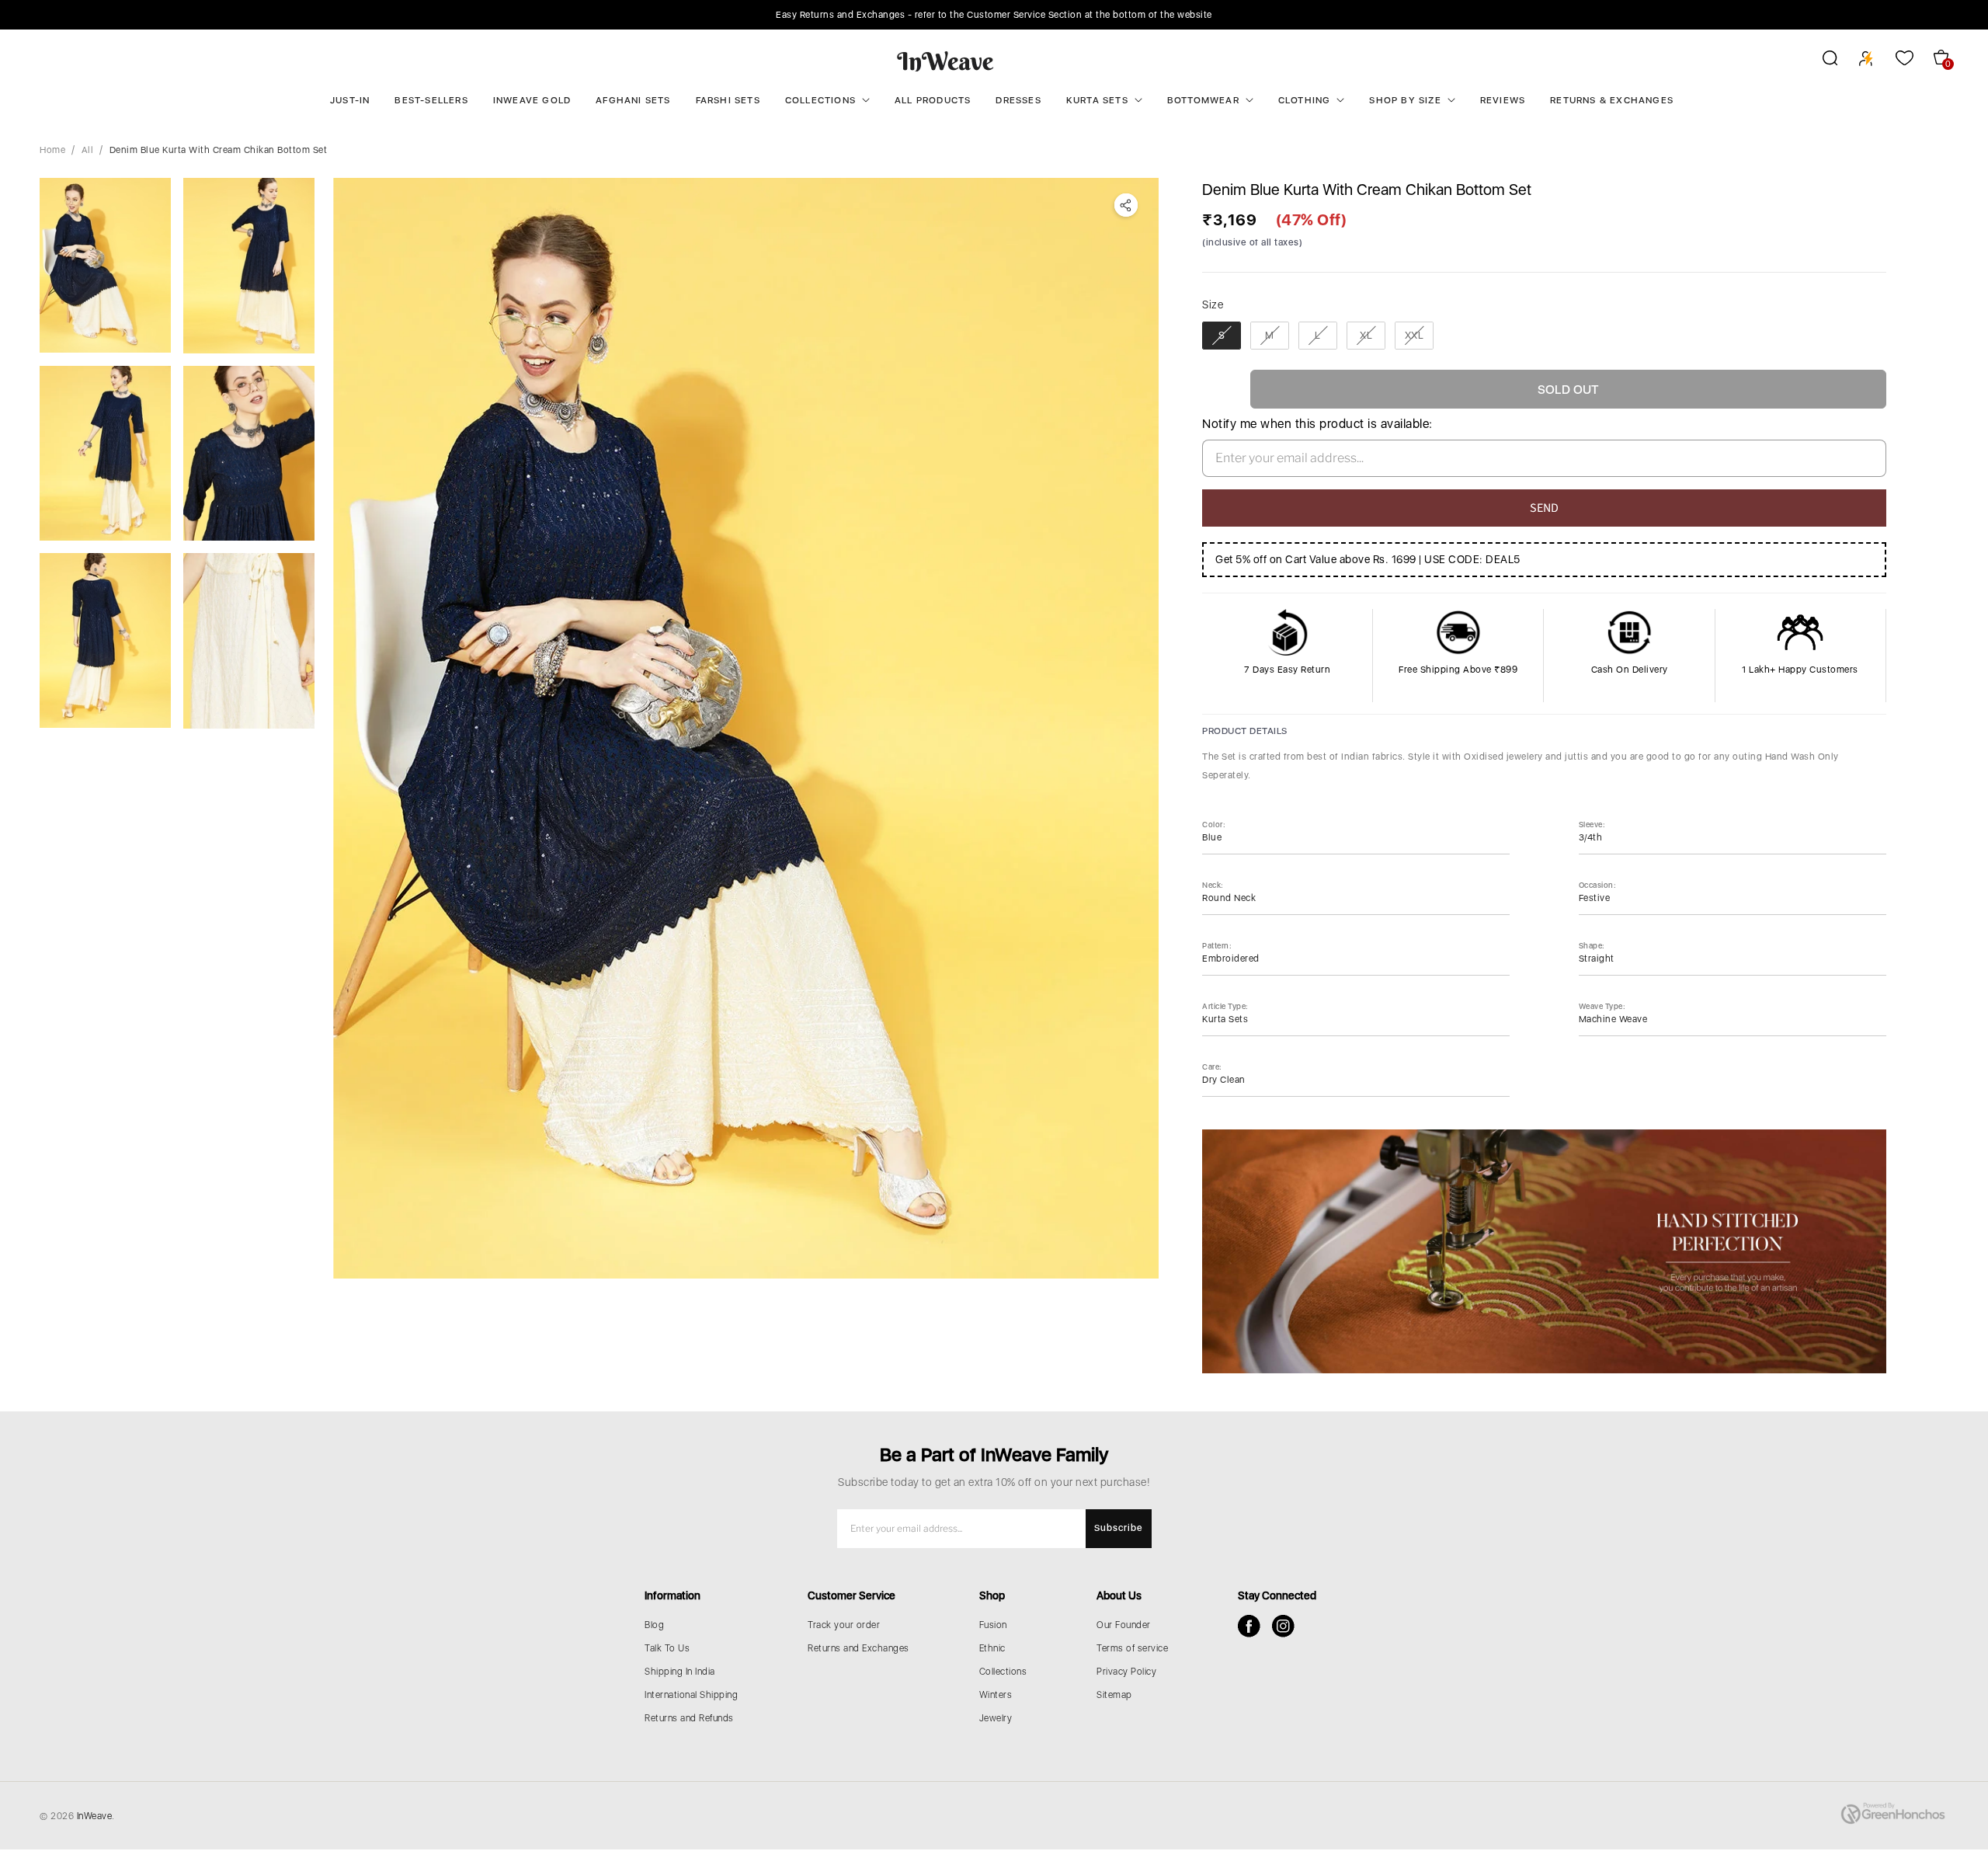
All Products (933, 100)
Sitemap (1114, 1695)
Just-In (350, 100)
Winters (996, 1695)
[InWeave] (945, 61)
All (88, 150)
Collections (820, 100)
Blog (654, 1625)
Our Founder (1124, 1625)
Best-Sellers (431, 100)
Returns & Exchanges (1612, 100)
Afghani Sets (633, 100)
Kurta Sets (1097, 100)
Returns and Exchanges (858, 1648)
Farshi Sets (728, 100)
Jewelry (996, 1718)
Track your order (844, 1625)
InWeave (95, 1816)
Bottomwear (1203, 100)
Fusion (993, 1625)
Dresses (1018, 100)
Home (52, 150)
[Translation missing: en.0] (105, 265)
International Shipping (691, 1695)
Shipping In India (680, 1672)
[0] (746, 728)
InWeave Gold (532, 100)
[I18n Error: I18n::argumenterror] (249, 641)
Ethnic (992, 1648)
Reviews (1503, 100)
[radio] (1222, 336)
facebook (1249, 1626)
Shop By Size (1405, 100)
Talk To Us (667, 1648)
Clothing (1305, 100)
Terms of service (1132, 1648)
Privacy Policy (1126, 1672)
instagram (1283, 1626)
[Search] (1820, 61)
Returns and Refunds (689, 1718)
